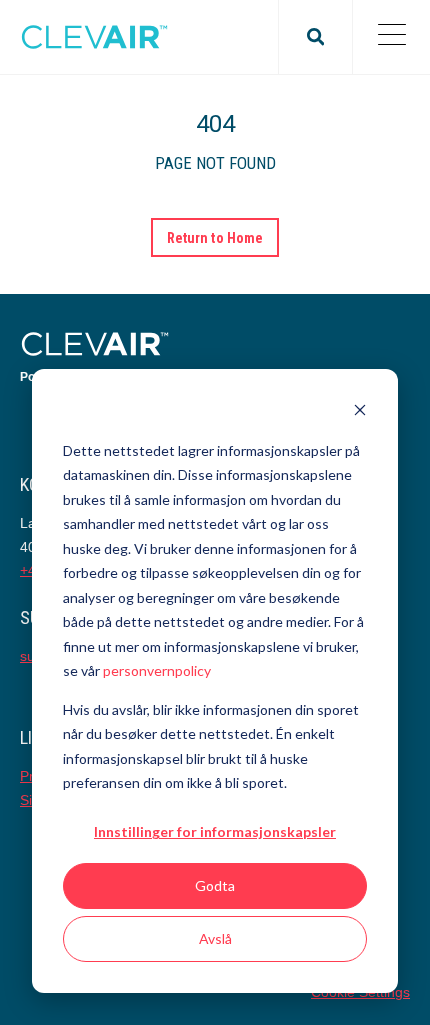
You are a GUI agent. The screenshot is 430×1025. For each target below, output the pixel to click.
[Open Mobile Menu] (391, 37)
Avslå (215, 938)
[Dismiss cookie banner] (360, 412)
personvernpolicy (157, 670)
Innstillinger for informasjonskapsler (215, 831)
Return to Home (215, 238)
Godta (215, 885)
